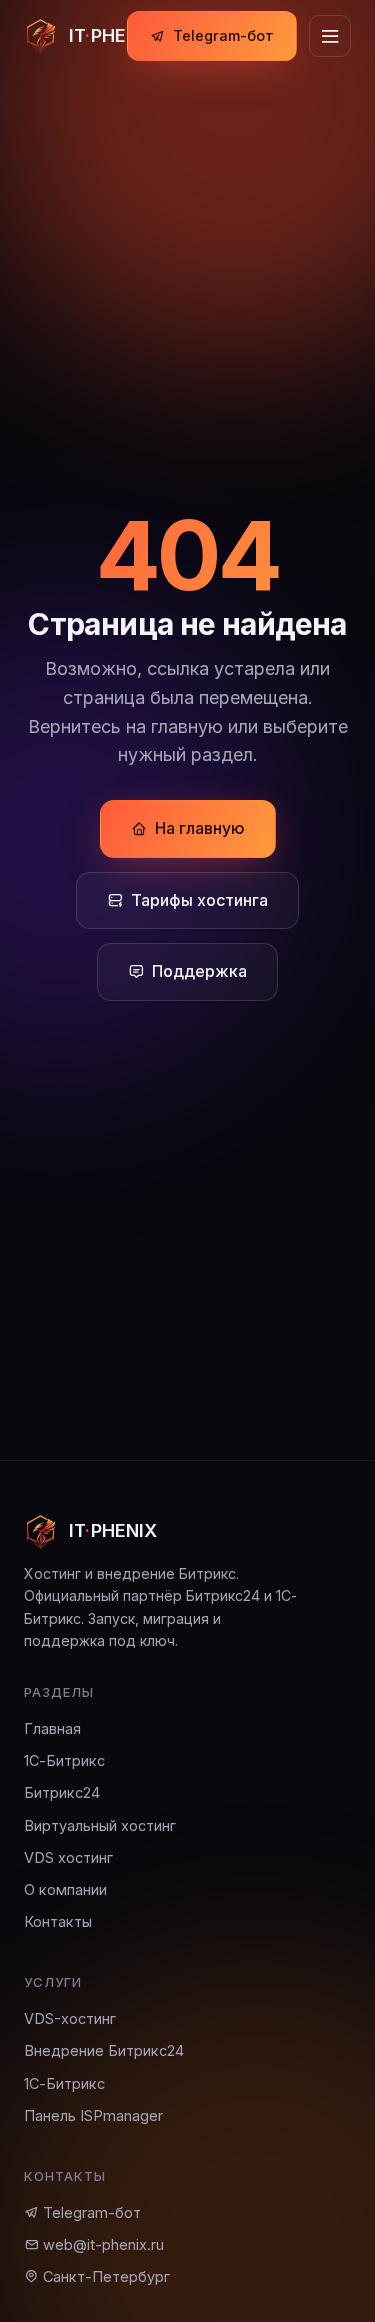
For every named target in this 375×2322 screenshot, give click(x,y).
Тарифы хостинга (199, 900)
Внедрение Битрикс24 (104, 2050)
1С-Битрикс (64, 1760)
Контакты (58, 1921)
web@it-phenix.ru (101, 2244)
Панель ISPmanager (93, 2115)
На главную (200, 828)
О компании (65, 1889)
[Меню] (330, 36)
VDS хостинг (68, 1857)
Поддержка (199, 971)
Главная (52, 1728)
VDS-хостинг (70, 2018)
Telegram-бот (223, 35)
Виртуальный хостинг (100, 1825)
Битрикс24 (62, 1792)
